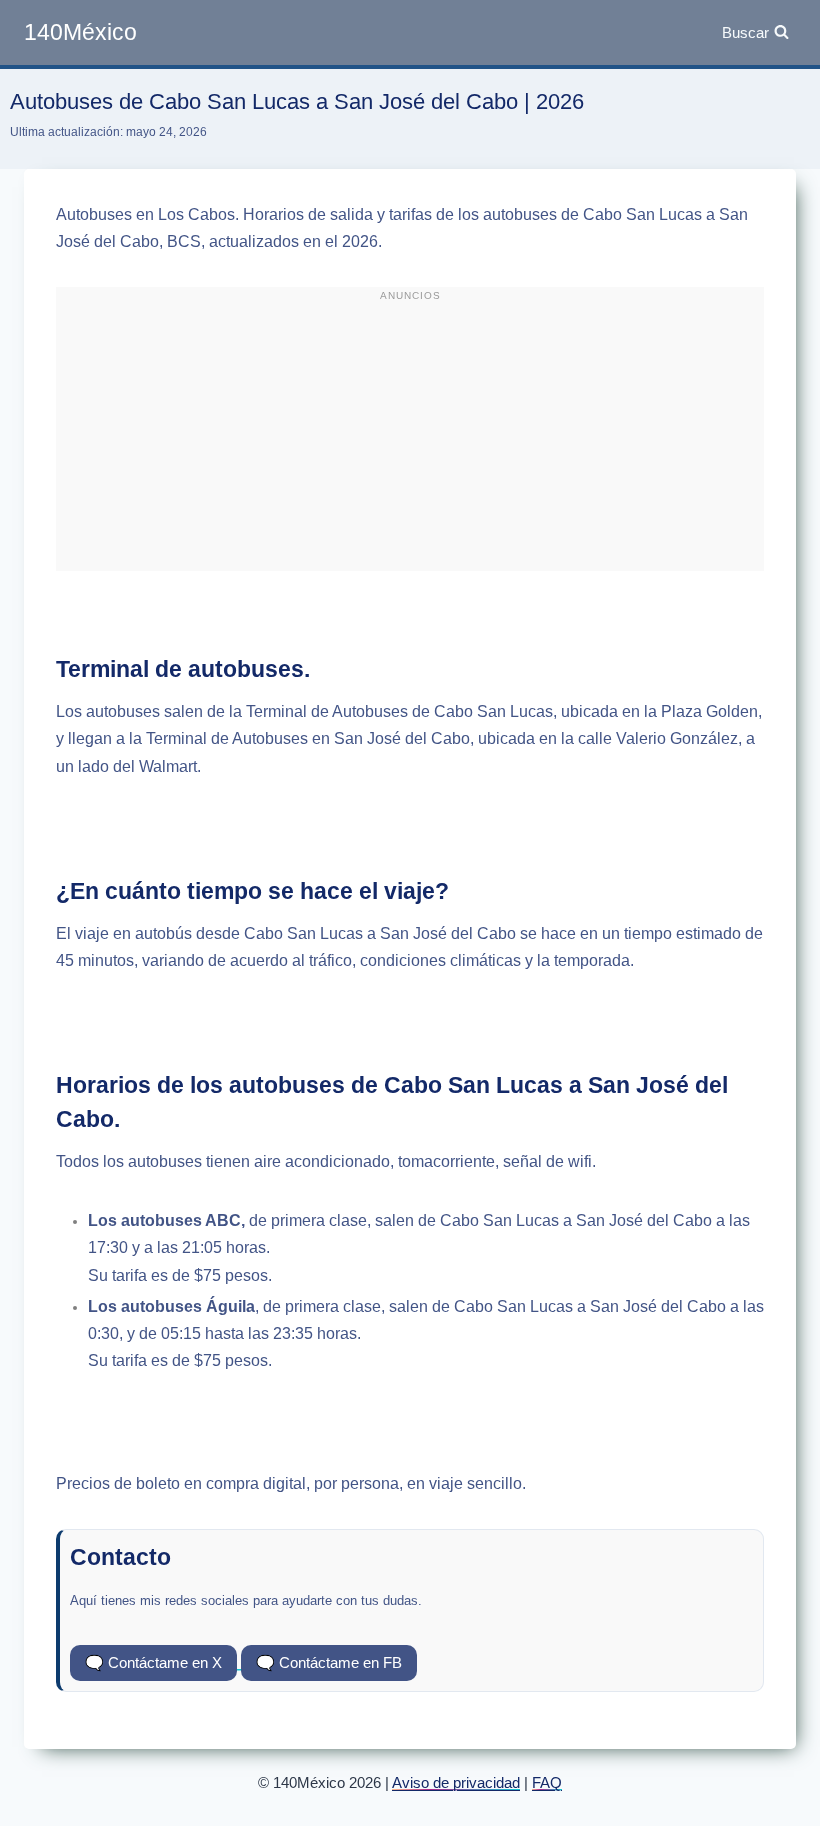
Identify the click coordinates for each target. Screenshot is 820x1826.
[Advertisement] (410, 437)
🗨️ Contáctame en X (153, 1662)
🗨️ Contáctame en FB (329, 1662)
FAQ (547, 1782)
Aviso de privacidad (456, 1782)
